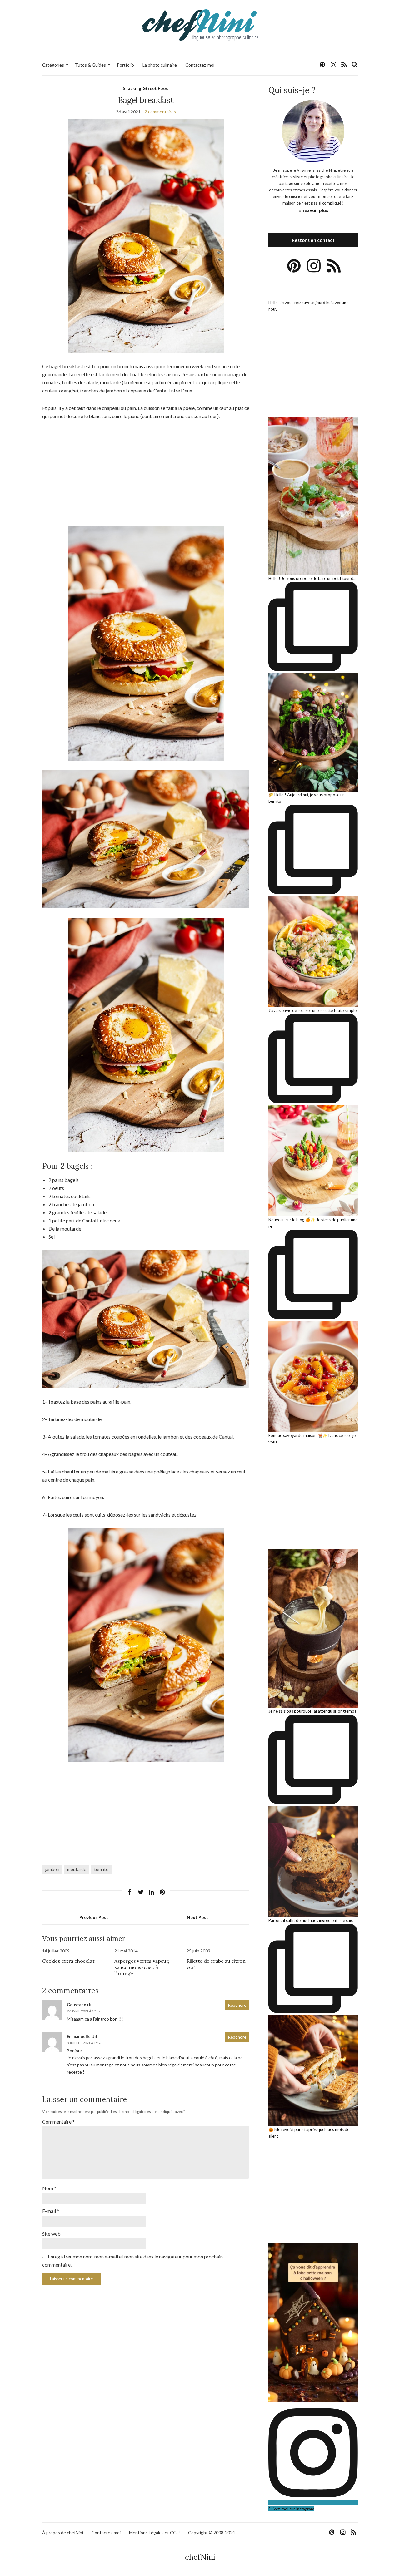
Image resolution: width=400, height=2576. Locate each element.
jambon (52, 1869)
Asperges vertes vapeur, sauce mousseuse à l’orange (142, 1967)
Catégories (53, 65)
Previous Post (94, 1917)
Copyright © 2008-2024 (212, 2532)
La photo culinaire (160, 65)
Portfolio (125, 65)
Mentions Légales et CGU (154, 2532)
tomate (101, 1869)
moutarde (77, 1869)
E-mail (51, 2211)
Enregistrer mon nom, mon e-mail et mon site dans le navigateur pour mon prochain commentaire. (132, 2260)
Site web (51, 2234)
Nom (49, 2188)
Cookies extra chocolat (68, 1961)
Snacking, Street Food (146, 88)
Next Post (198, 1917)
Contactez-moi (200, 65)
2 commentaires (160, 112)
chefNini (200, 2557)
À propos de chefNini (63, 2532)
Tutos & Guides (90, 65)
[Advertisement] (146, 473)
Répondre (237, 2005)
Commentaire (58, 2122)
